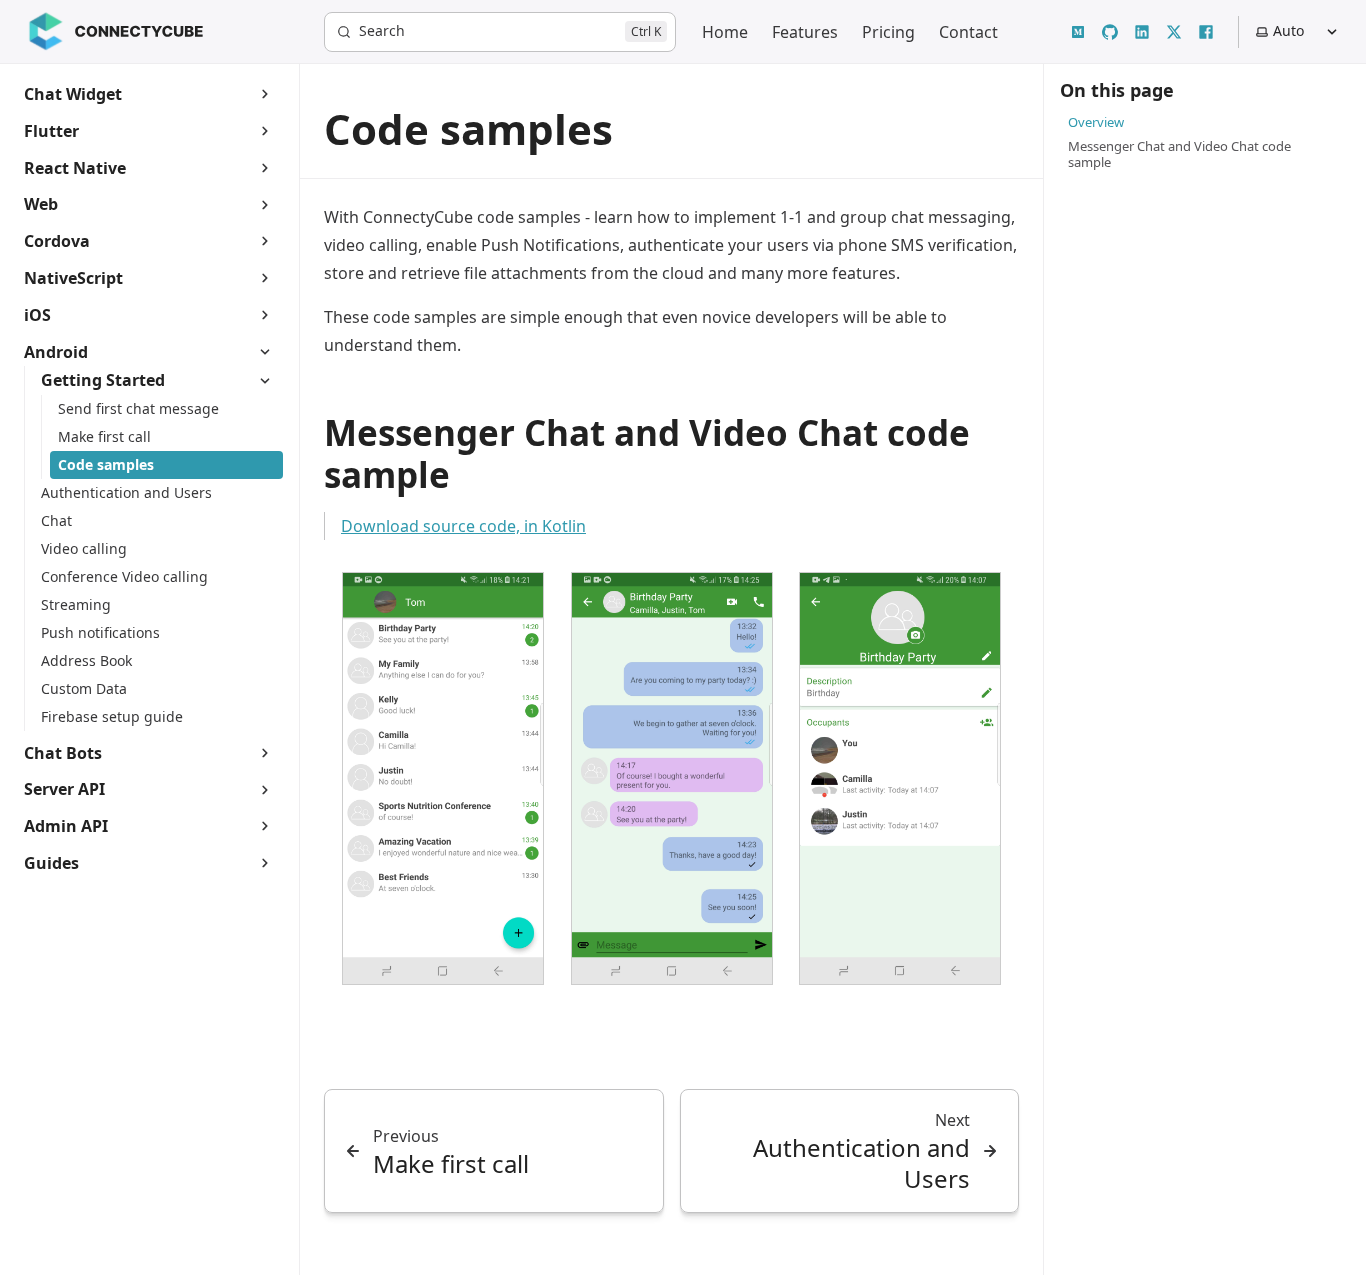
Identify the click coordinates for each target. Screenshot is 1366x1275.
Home (725, 32)
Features (805, 32)
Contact (968, 32)
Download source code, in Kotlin (463, 526)
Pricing (888, 32)
